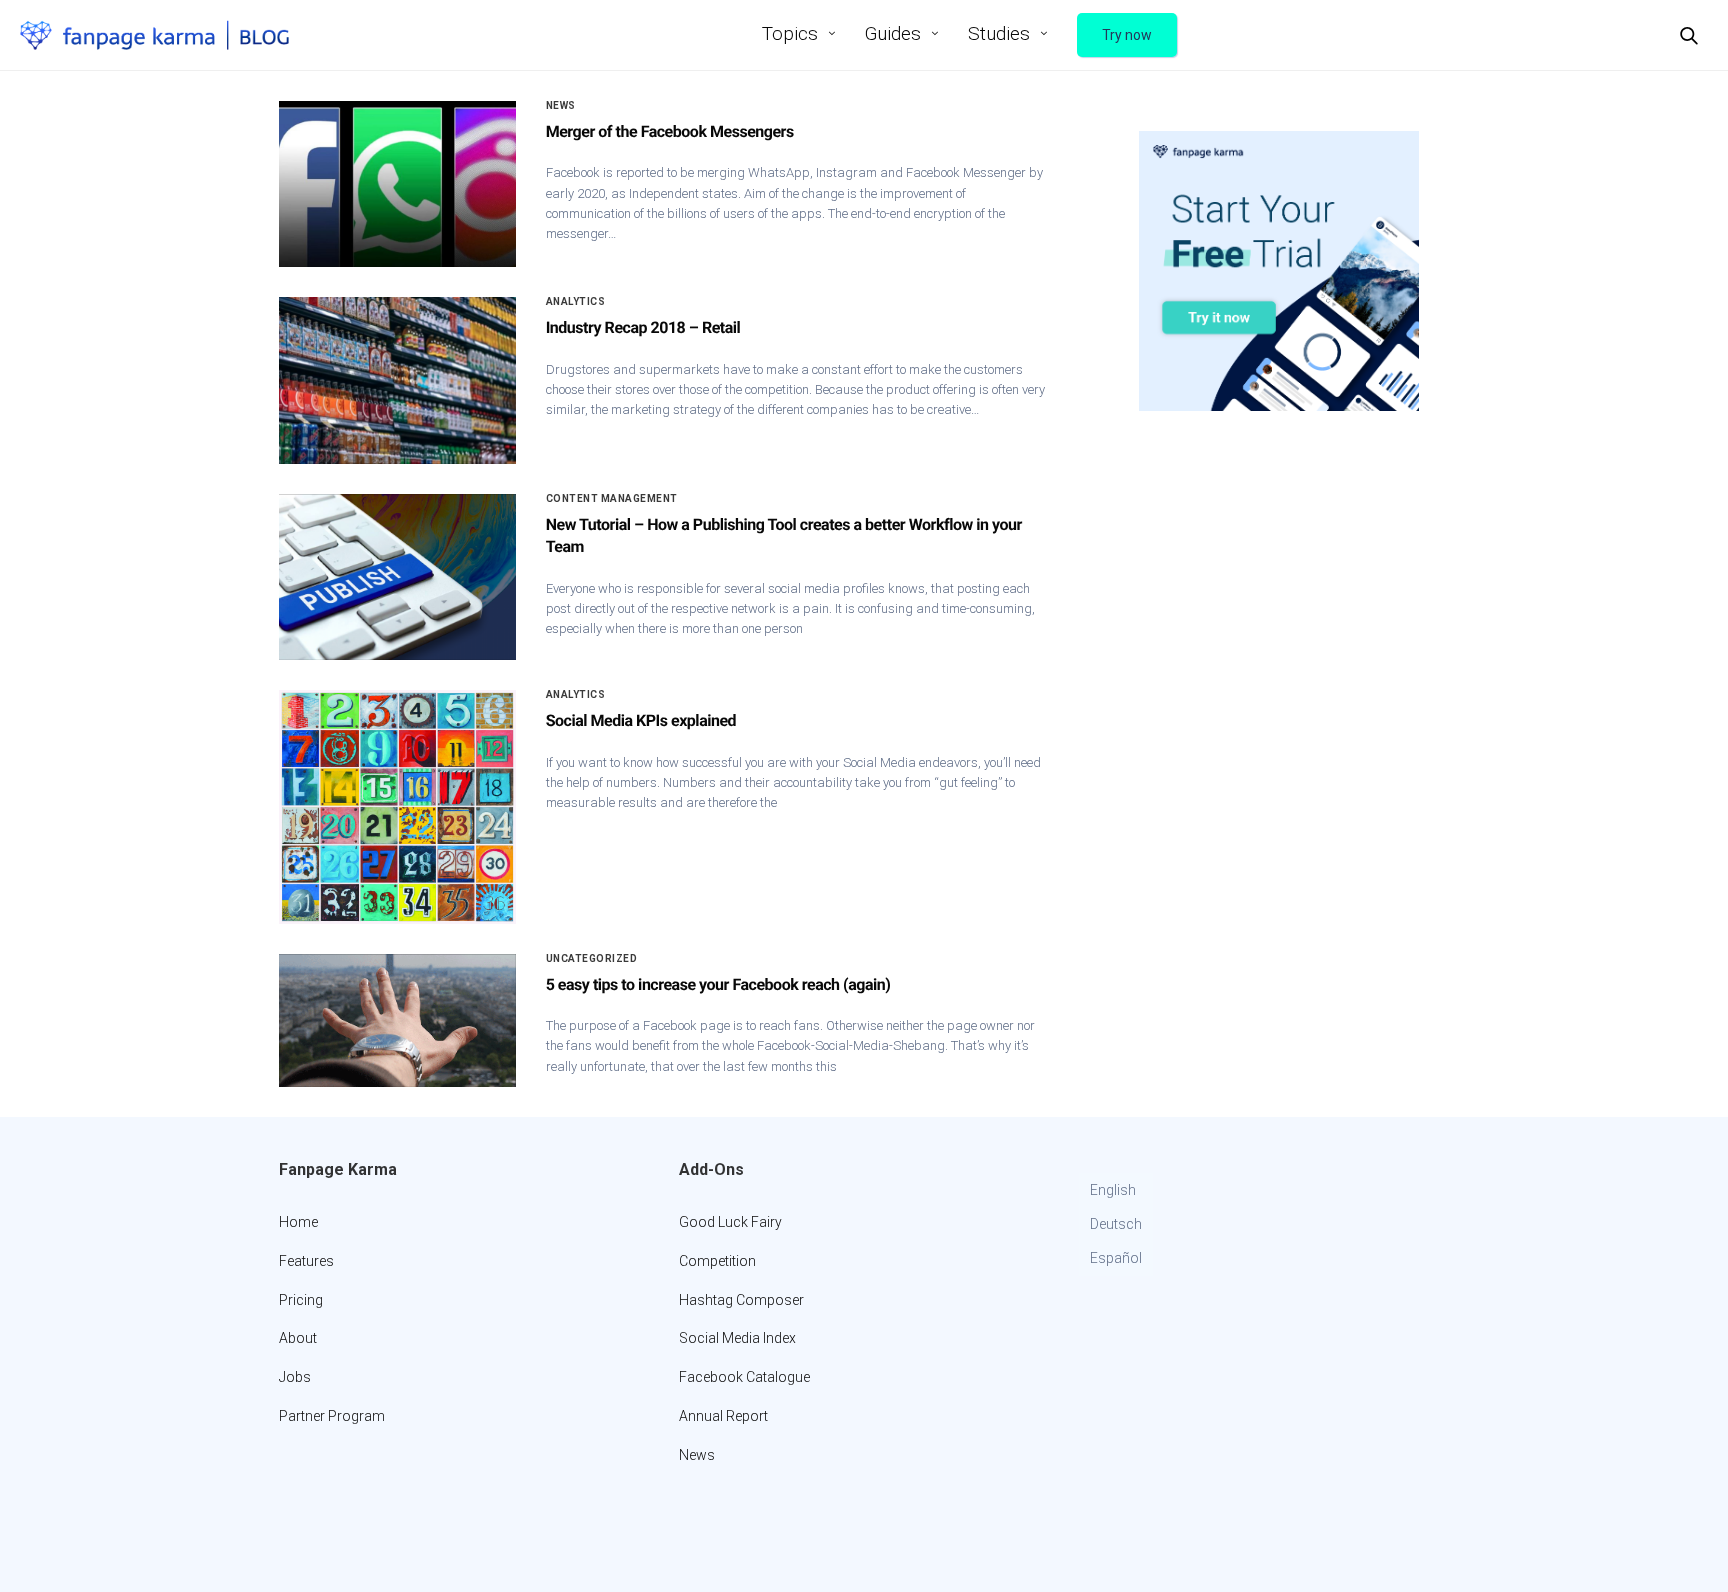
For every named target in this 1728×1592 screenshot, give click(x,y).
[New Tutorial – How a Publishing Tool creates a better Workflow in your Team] (397, 577)
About (298, 1338)
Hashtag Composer (741, 1300)
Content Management (612, 499)
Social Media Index (737, 1338)
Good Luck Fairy (730, 1222)
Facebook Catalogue (744, 1377)
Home (298, 1222)
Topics (790, 33)
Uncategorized (592, 959)
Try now (1127, 35)
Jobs (295, 1377)
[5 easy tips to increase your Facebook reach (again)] (397, 1021)
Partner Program (332, 1416)
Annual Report (723, 1416)
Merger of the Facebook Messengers (670, 131)
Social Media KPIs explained (641, 720)
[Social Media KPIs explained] (397, 807)
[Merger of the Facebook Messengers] (397, 184)
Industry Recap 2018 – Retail (643, 327)
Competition (717, 1261)
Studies (999, 33)
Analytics (576, 302)
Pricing (301, 1300)
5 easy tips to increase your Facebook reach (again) (718, 984)
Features (306, 1261)
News (561, 106)
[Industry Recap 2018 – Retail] (397, 380)
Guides (893, 33)
